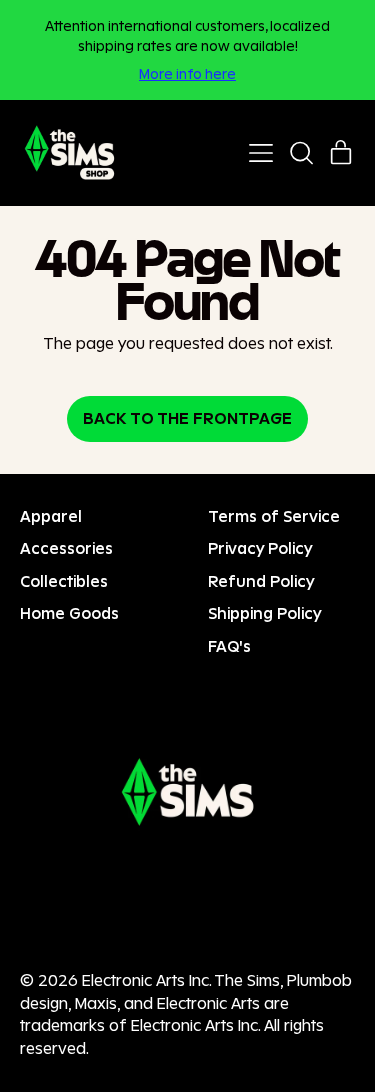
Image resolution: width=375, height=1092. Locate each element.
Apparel (51, 516)
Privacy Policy (260, 548)
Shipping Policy (265, 613)
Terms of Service (274, 516)
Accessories (66, 548)
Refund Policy (261, 581)
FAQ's (229, 646)
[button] (301, 153)
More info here (187, 73)
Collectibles (64, 581)
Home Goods (69, 613)
